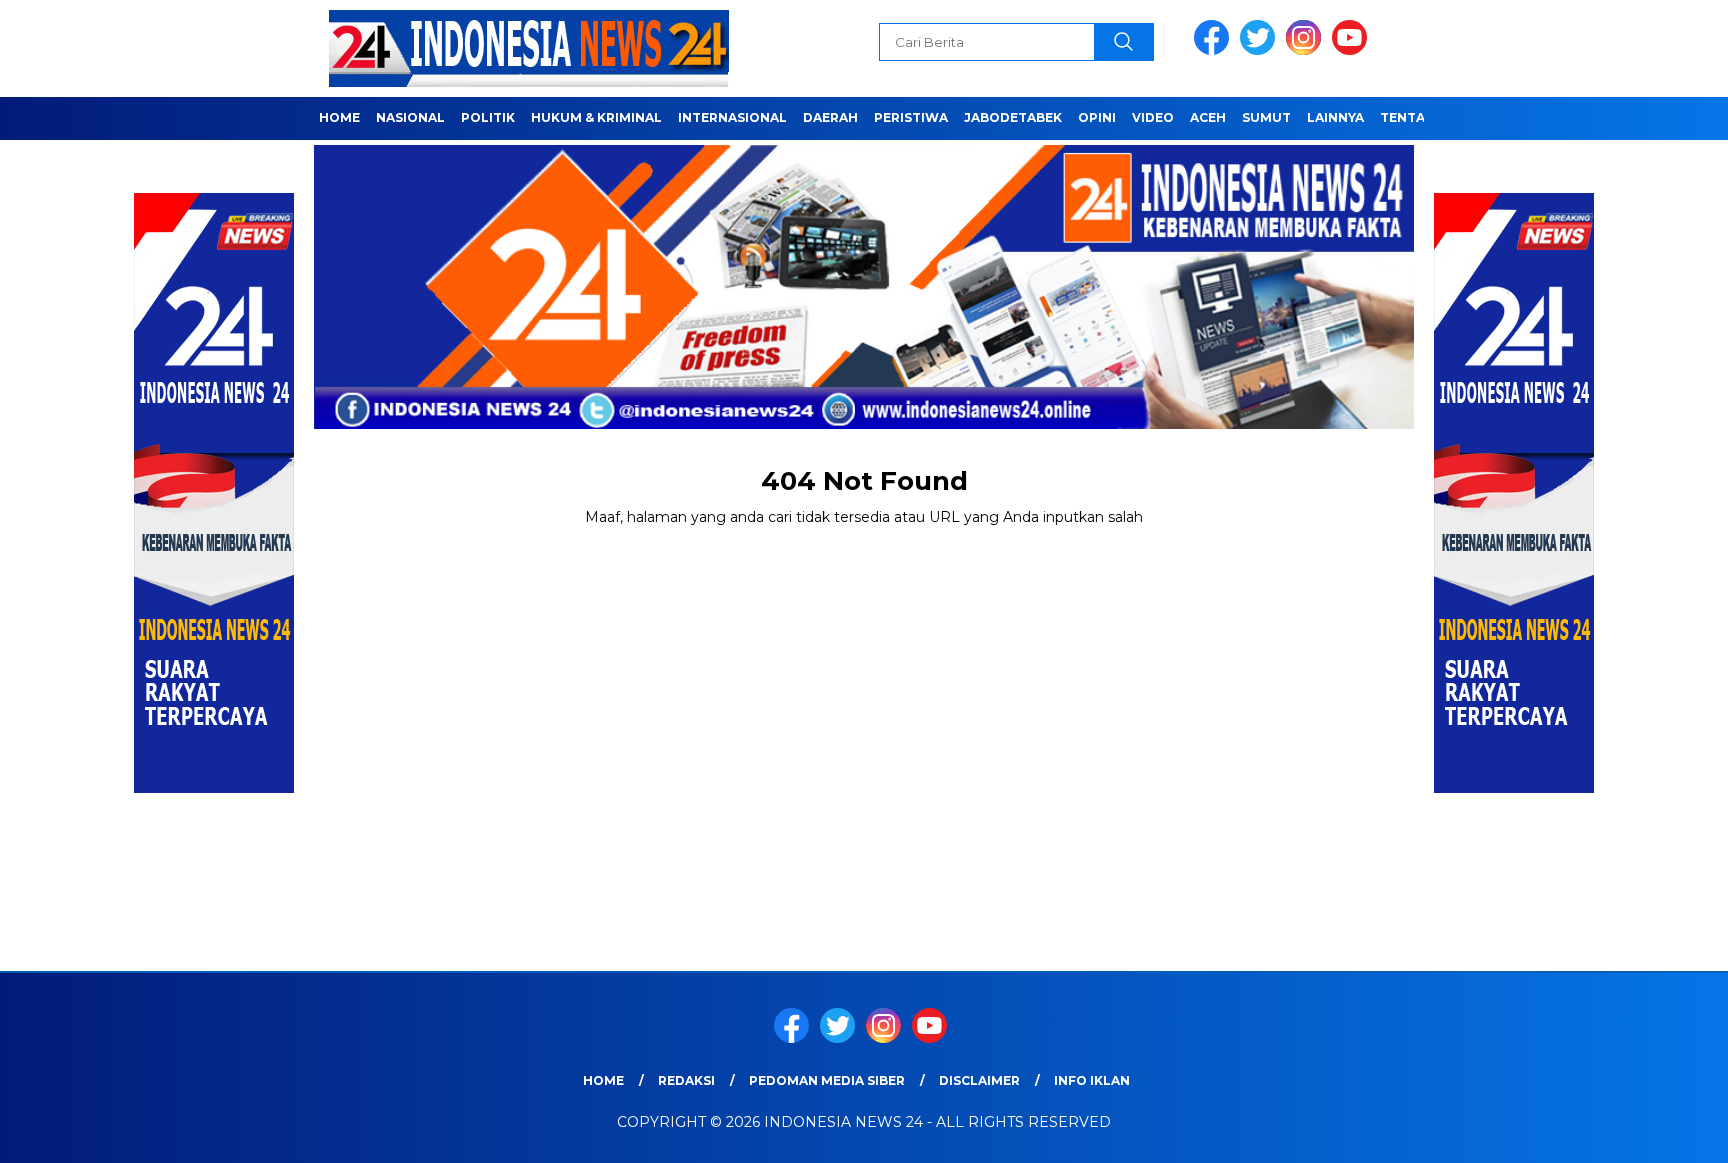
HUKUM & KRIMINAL (596, 117)
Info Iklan (1092, 1080)
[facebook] (1215, 50)
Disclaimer (979, 1080)
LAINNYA (1335, 117)
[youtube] (1353, 50)
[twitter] (1261, 50)
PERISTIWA (911, 117)
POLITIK (488, 117)
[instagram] (1307, 50)
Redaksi (686, 1080)
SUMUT (1266, 117)
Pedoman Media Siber (827, 1080)
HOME (339, 117)
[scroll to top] (1659, 1132)
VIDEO (1153, 117)
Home (603, 1080)
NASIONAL (410, 117)
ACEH (1208, 117)
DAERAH (830, 117)
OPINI (1097, 117)
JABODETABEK (1013, 117)
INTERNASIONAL (732, 117)
